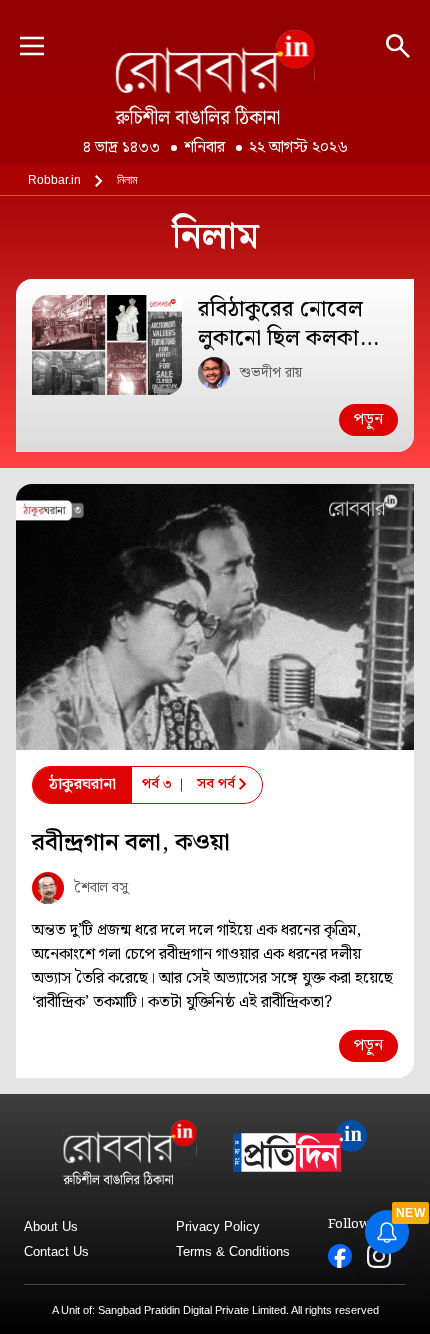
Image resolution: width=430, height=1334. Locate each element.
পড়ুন (368, 419)
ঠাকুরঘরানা (82, 784)
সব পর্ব (216, 784)
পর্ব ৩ (157, 784)
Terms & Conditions (233, 1251)
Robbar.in (54, 180)
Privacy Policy (218, 1226)
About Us (51, 1226)
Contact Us (56, 1251)
